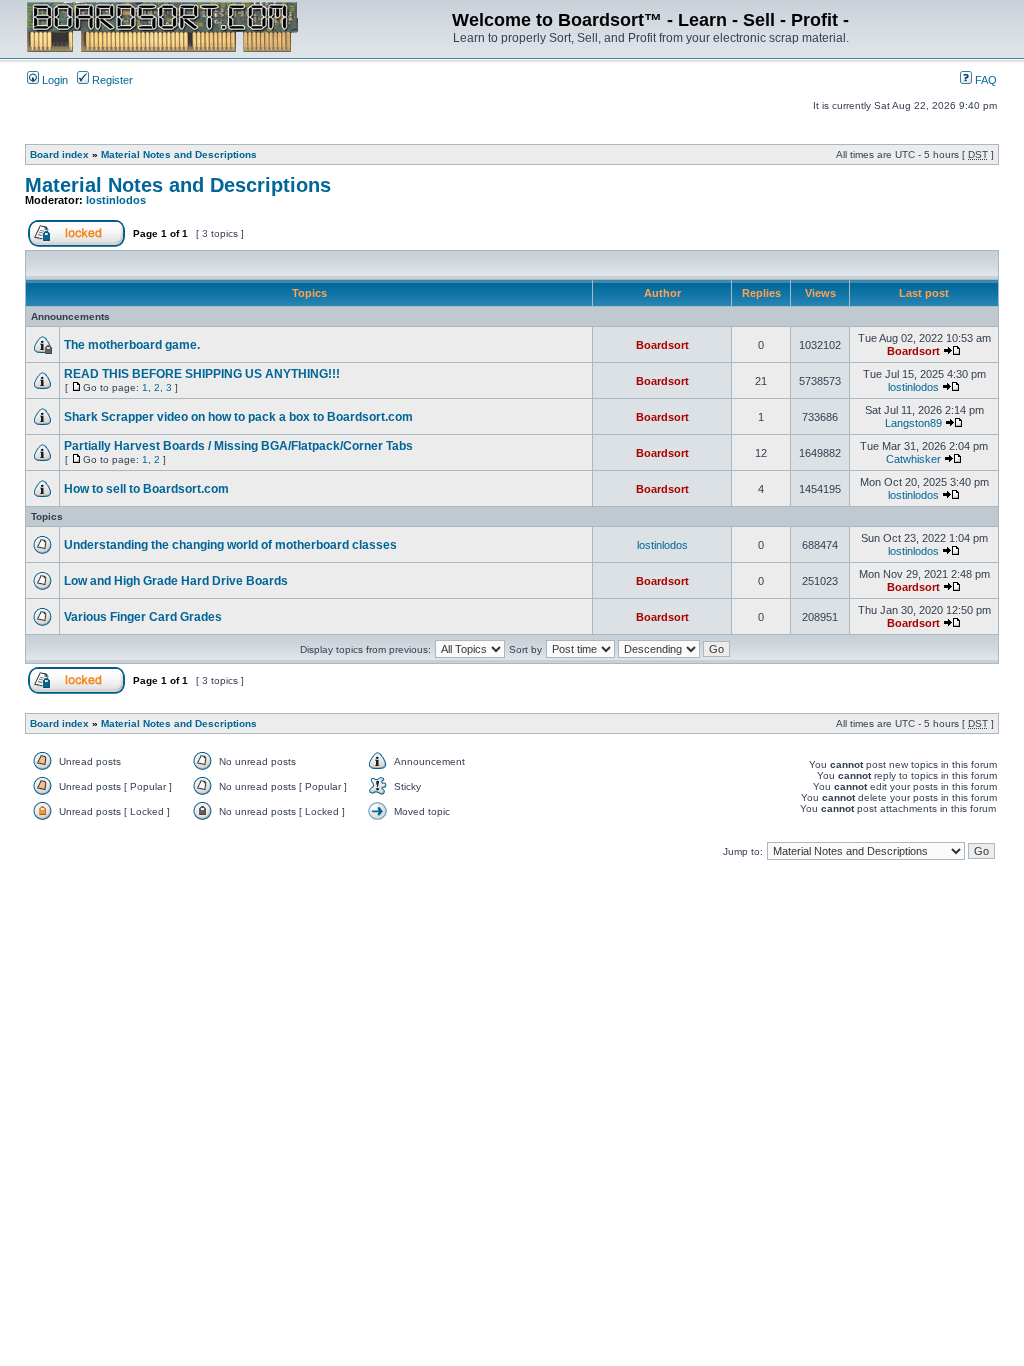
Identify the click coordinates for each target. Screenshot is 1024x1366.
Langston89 (913, 423)
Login (53, 80)
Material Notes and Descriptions (179, 154)
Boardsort (662, 345)
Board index (59, 154)
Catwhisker (913, 459)
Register (111, 80)
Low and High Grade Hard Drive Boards (176, 581)
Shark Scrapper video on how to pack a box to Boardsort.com (238, 417)
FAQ (984, 80)
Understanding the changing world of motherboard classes (230, 545)
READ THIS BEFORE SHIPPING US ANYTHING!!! (202, 374)
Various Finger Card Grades (143, 617)
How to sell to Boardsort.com (146, 489)
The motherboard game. (132, 345)
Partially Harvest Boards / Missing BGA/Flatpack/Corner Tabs (238, 446)
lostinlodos (116, 200)
